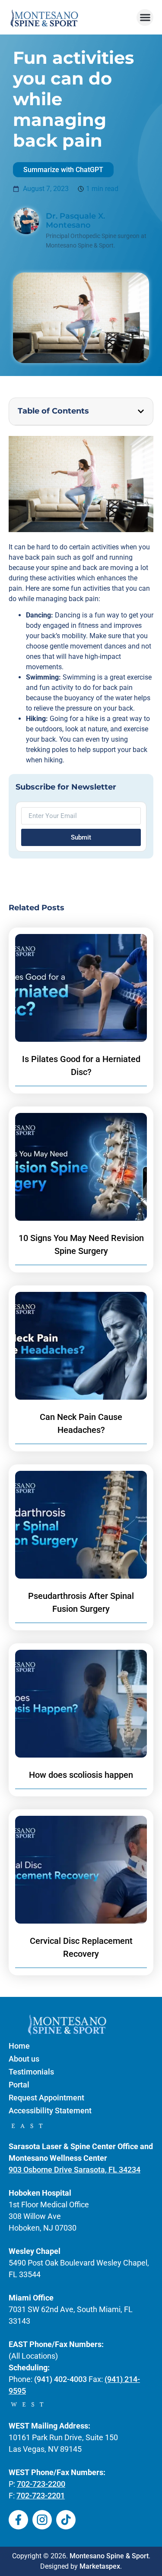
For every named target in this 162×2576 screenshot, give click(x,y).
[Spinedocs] (18, 2520)
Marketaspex (100, 2566)
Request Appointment (46, 2098)
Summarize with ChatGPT (63, 170)
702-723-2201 (41, 2496)
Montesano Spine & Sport (109, 2556)
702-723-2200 (41, 2484)
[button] (145, 17)
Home (19, 2046)
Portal (19, 2085)
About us (24, 2059)
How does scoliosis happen (81, 1775)
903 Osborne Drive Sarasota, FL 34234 (75, 2170)
